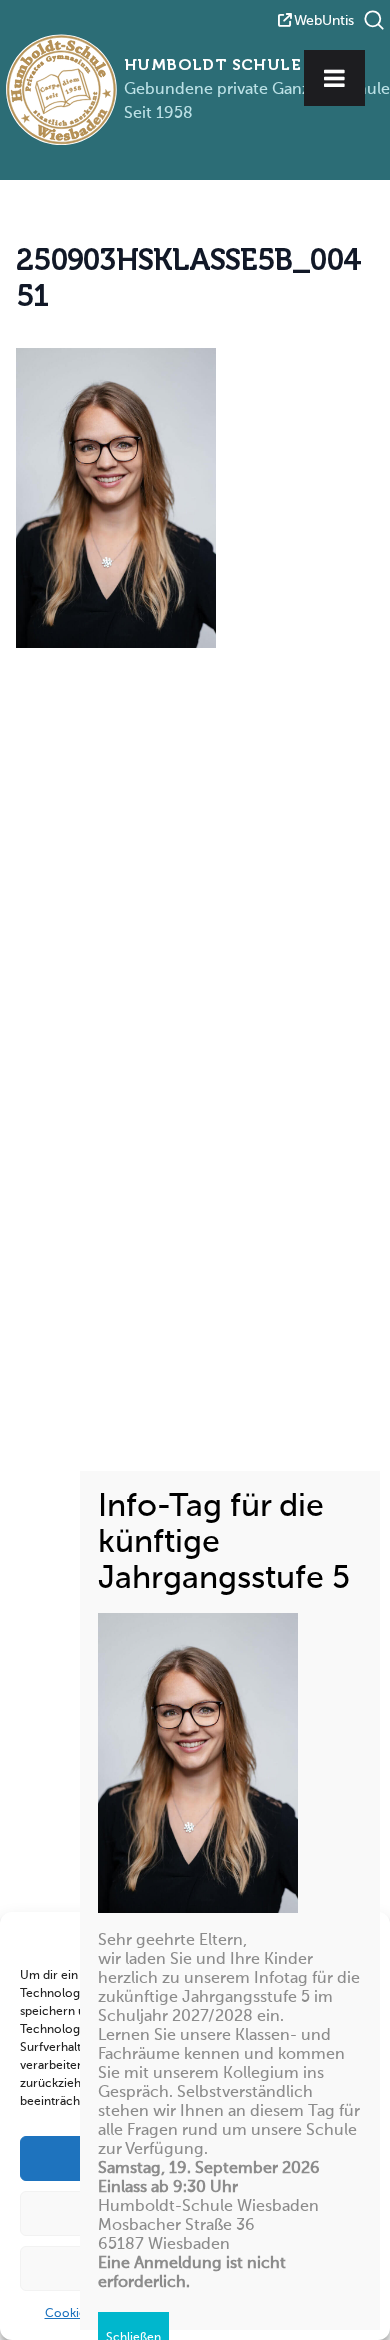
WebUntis (324, 21)
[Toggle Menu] (334, 78)
